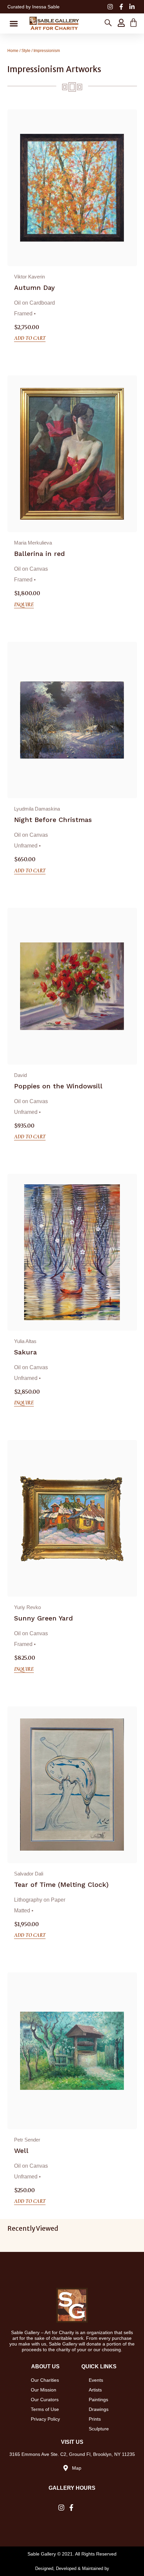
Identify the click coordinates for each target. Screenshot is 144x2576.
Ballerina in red (40, 554)
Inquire (24, 605)
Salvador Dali (29, 1874)
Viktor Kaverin (29, 277)
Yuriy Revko (27, 1607)
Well (21, 2151)
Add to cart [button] (30, 338)
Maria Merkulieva (33, 543)
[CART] (133, 23)
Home (13, 51)
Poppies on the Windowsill (58, 1086)
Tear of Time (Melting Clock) (61, 1885)
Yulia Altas (25, 1341)
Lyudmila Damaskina (37, 809)
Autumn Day (34, 288)
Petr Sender (27, 2140)
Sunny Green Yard (44, 1618)
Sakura (25, 1352)
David (20, 1075)
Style (26, 51)
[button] (14, 23)
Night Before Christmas (53, 820)
